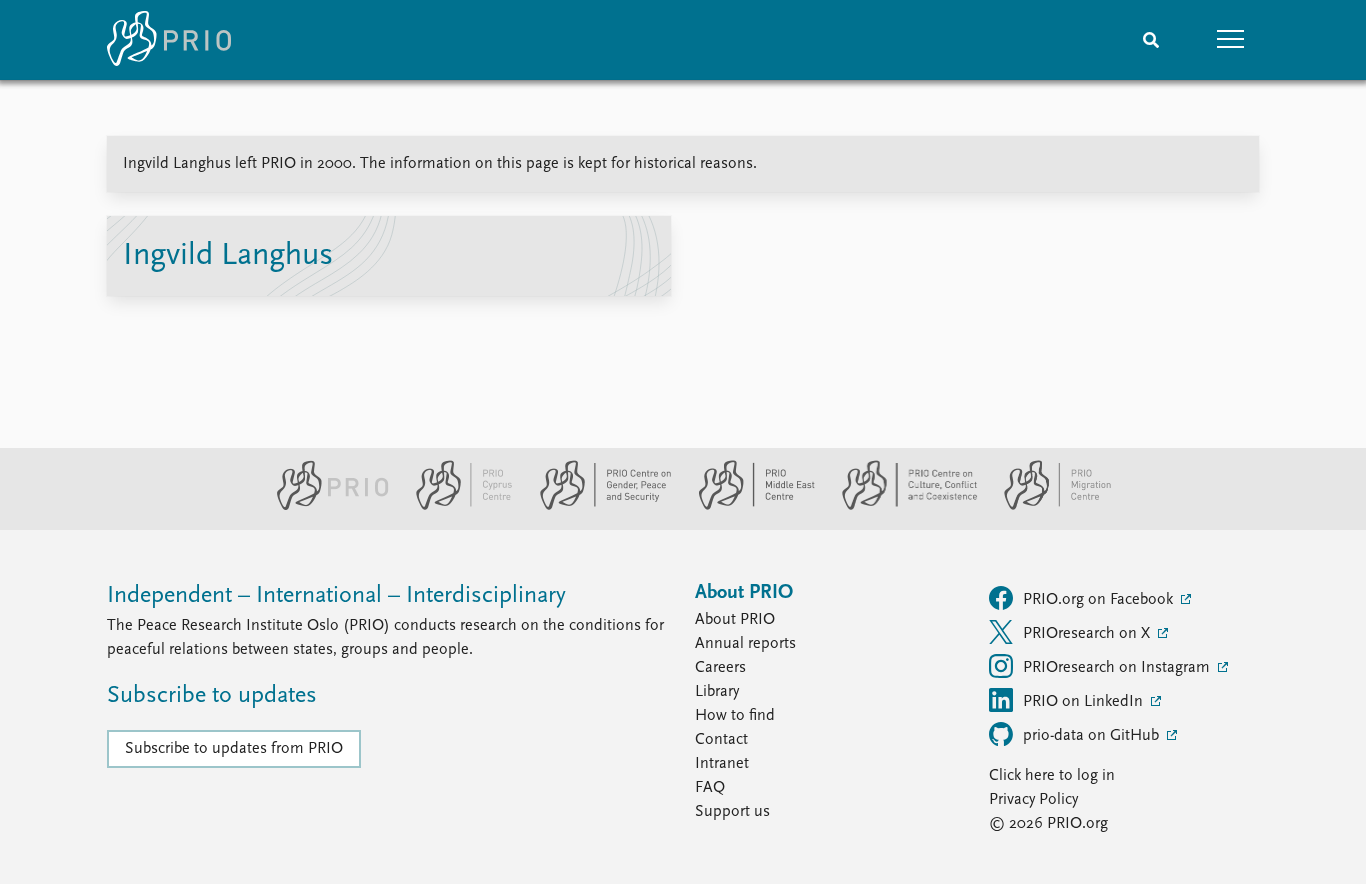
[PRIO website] (324, 506)
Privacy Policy (1033, 800)
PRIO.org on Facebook (1100, 600)
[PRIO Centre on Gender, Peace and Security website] (597, 506)
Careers (720, 668)
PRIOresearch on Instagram (1118, 668)
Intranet (722, 764)
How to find (735, 716)
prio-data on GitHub (1093, 736)
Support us (732, 812)
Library (717, 692)
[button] (1231, 40)
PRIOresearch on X (1088, 634)
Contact (721, 740)
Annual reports (745, 644)
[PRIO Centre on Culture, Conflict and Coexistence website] (901, 506)
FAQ (710, 788)
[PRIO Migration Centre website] (1047, 506)
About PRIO (735, 620)
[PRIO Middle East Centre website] (748, 506)
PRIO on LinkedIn (1085, 702)
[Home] (169, 40)
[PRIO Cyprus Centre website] (456, 506)
